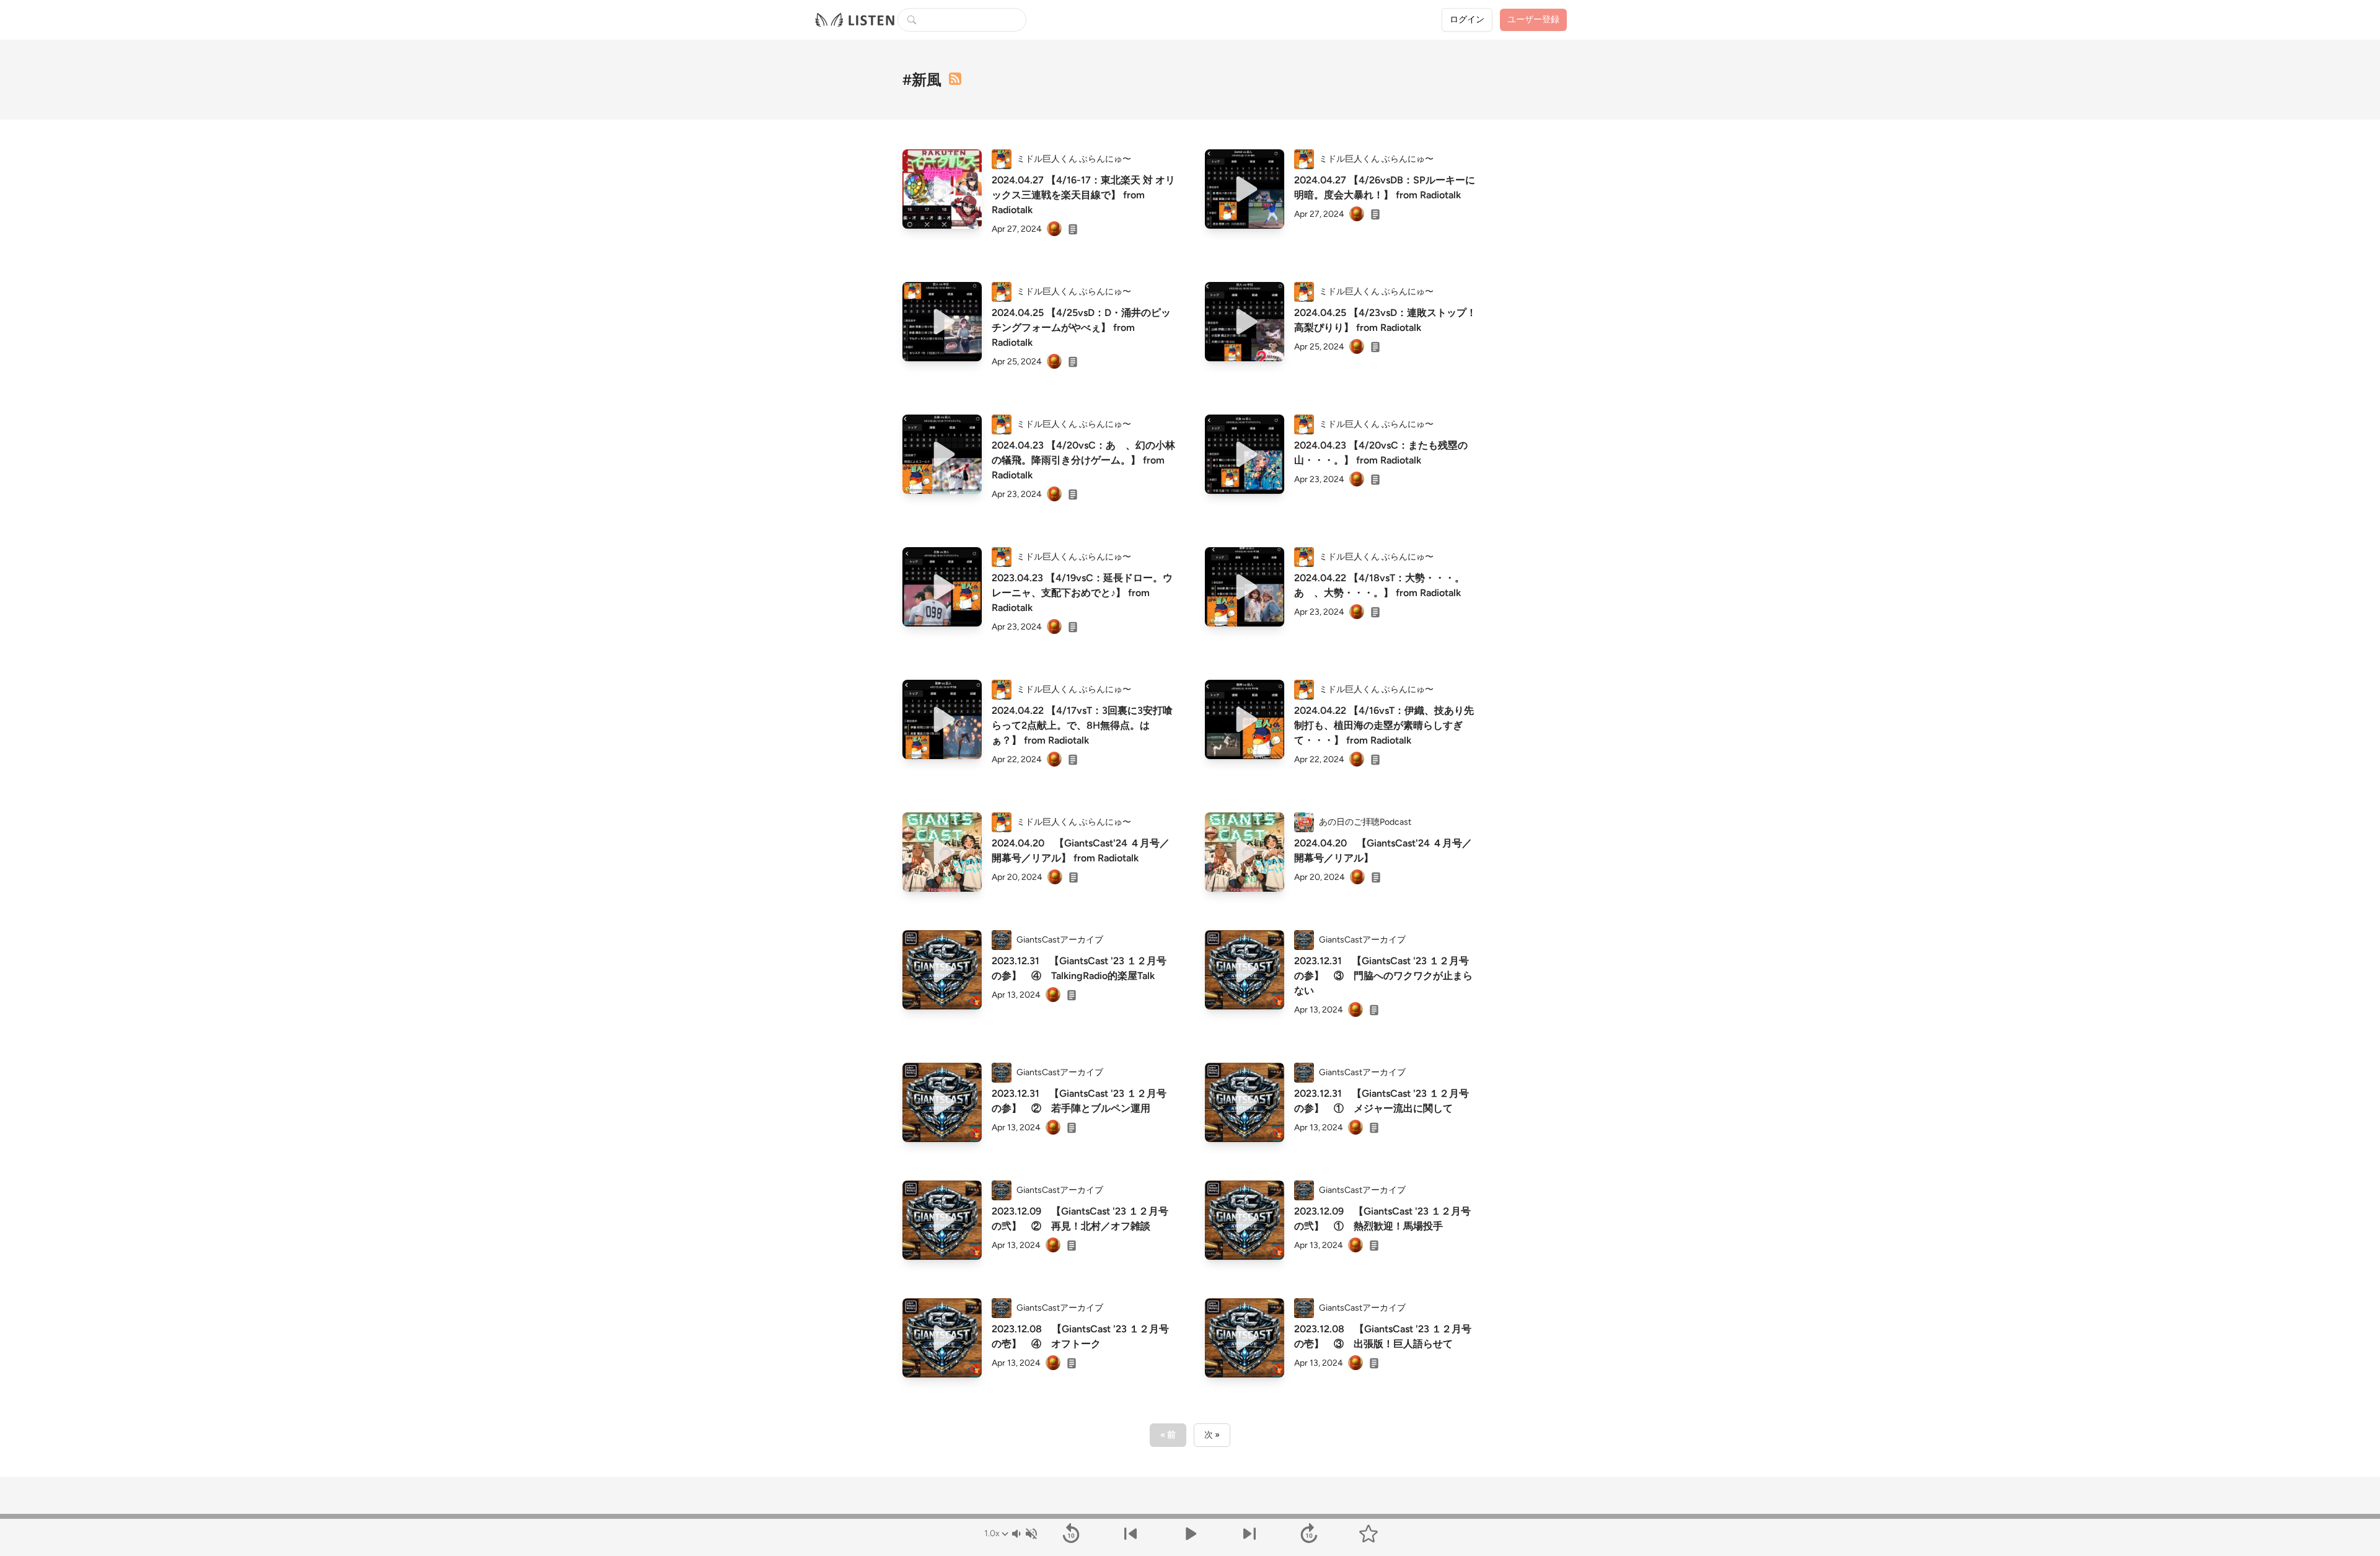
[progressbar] (1190, 1516)
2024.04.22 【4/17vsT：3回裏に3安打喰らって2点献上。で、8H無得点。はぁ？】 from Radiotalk (1082, 725)
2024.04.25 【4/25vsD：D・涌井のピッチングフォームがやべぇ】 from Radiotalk (1081, 327)
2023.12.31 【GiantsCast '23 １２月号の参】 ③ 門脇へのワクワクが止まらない (1383, 976)
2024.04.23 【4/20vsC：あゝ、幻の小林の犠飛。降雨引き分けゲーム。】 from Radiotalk (1083, 460)
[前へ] (1130, 1534)
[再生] (942, 189)
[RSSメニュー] (955, 79)
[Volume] (1024, 1534)
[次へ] (1249, 1534)
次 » (1212, 1435)
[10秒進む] (1309, 1534)
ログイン (1467, 20)
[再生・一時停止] (1190, 1534)
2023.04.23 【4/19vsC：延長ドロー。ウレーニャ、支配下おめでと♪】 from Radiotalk (1082, 593)
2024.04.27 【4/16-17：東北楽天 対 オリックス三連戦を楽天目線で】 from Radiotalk (1083, 195)
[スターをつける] (1368, 1534)
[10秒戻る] (1071, 1534)
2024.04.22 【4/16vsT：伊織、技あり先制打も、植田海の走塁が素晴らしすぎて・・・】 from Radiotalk (1384, 725)
